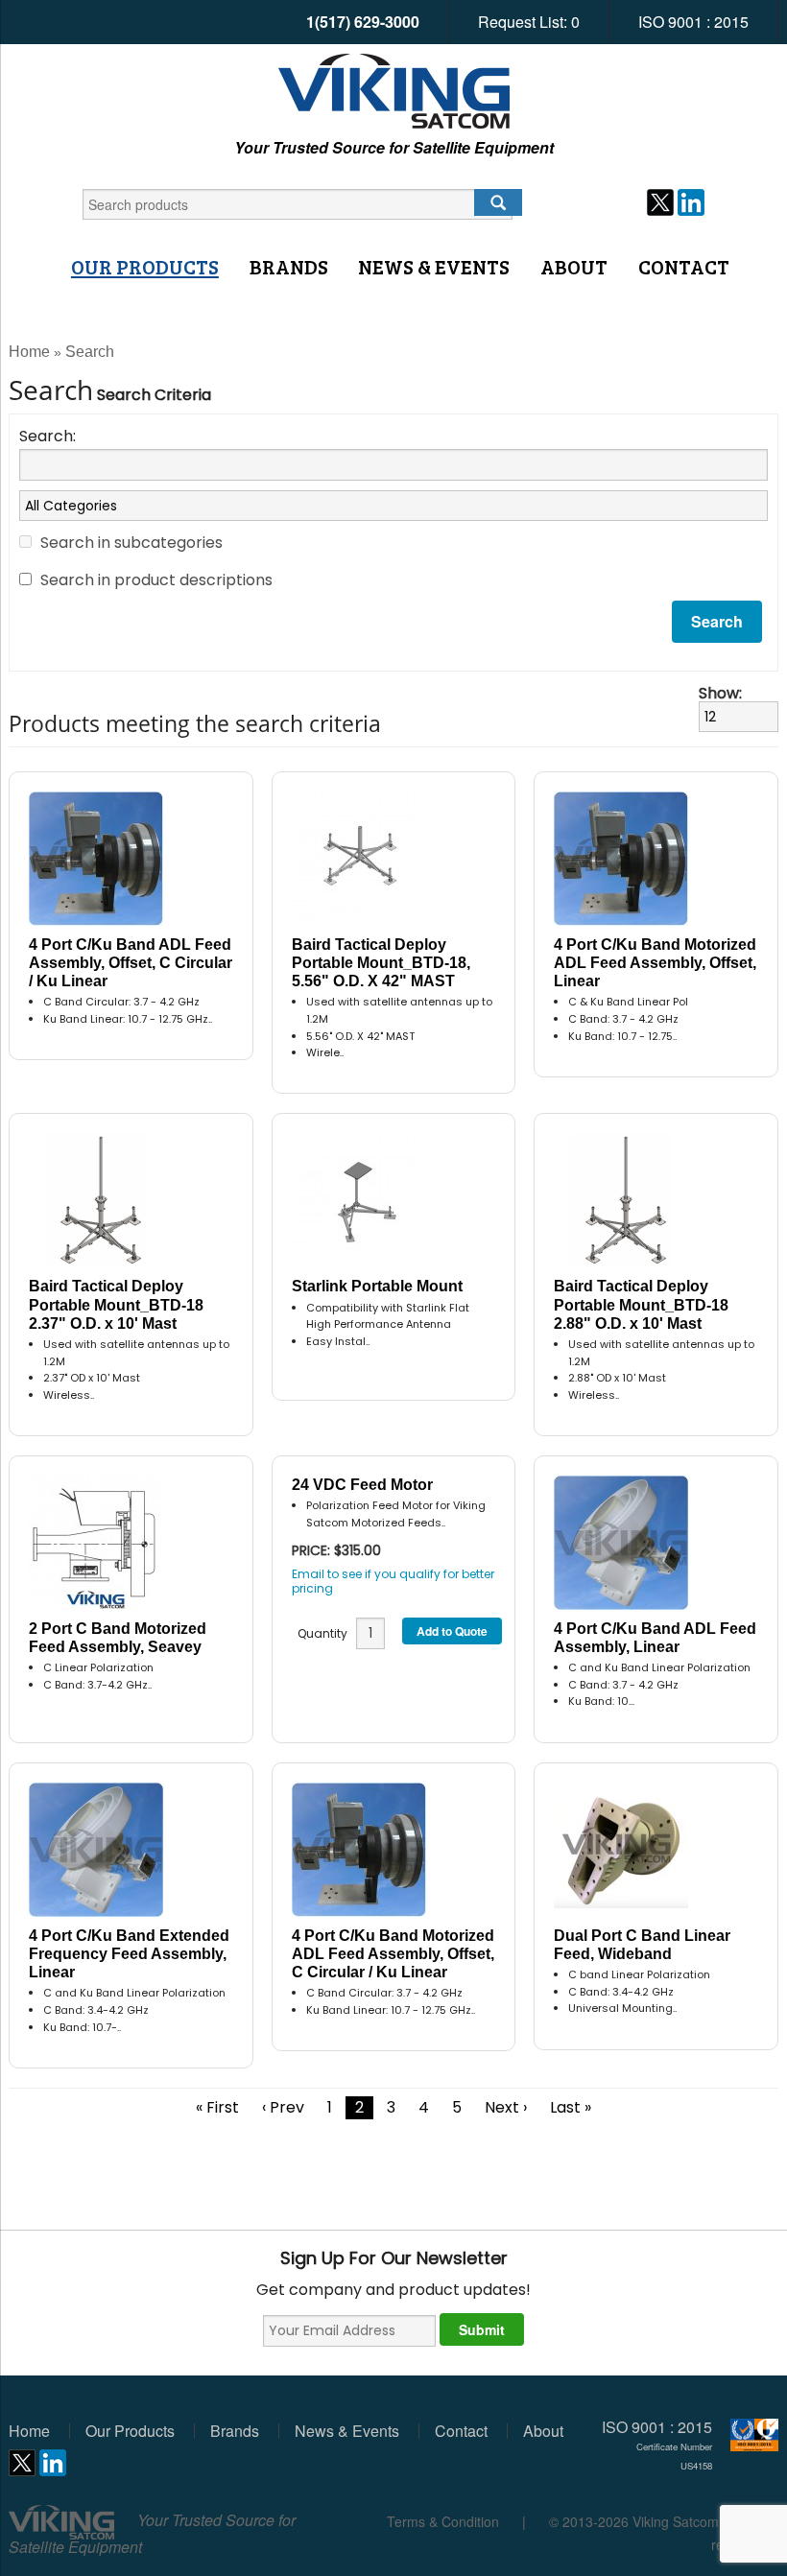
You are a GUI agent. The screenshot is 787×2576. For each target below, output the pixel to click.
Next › (506, 2107)
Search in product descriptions (156, 580)
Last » (571, 2107)
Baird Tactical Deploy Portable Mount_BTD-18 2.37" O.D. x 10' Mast (116, 1304)
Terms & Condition (443, 2521)
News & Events (434, 267)
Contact (684, 267)
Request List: (529, 22)
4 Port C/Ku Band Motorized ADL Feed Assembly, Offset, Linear (655, 963)
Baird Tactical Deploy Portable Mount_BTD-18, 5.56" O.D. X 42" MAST (381, 963)
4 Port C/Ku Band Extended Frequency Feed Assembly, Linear (129, 1954)
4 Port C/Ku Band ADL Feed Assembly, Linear (655, 1638)
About (574, 267)
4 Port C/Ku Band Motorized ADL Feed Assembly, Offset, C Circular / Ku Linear (393, 1954)
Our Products (145, 267)
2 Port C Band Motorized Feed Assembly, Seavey (118, 1638)
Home (29, 352)
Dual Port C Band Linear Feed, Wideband (642, 1945)
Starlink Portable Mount (377, 1286)
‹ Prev (283, 2107)
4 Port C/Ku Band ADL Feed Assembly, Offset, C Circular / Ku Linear (131, 963)
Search (90, 352)
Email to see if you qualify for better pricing (393, 1581)
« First (217, 2107)
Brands (289, 267)
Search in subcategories (131, 543)
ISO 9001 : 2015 (693, 22)
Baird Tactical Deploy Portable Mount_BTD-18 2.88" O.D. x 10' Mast (641, 1304)
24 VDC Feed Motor (362, 1485)
